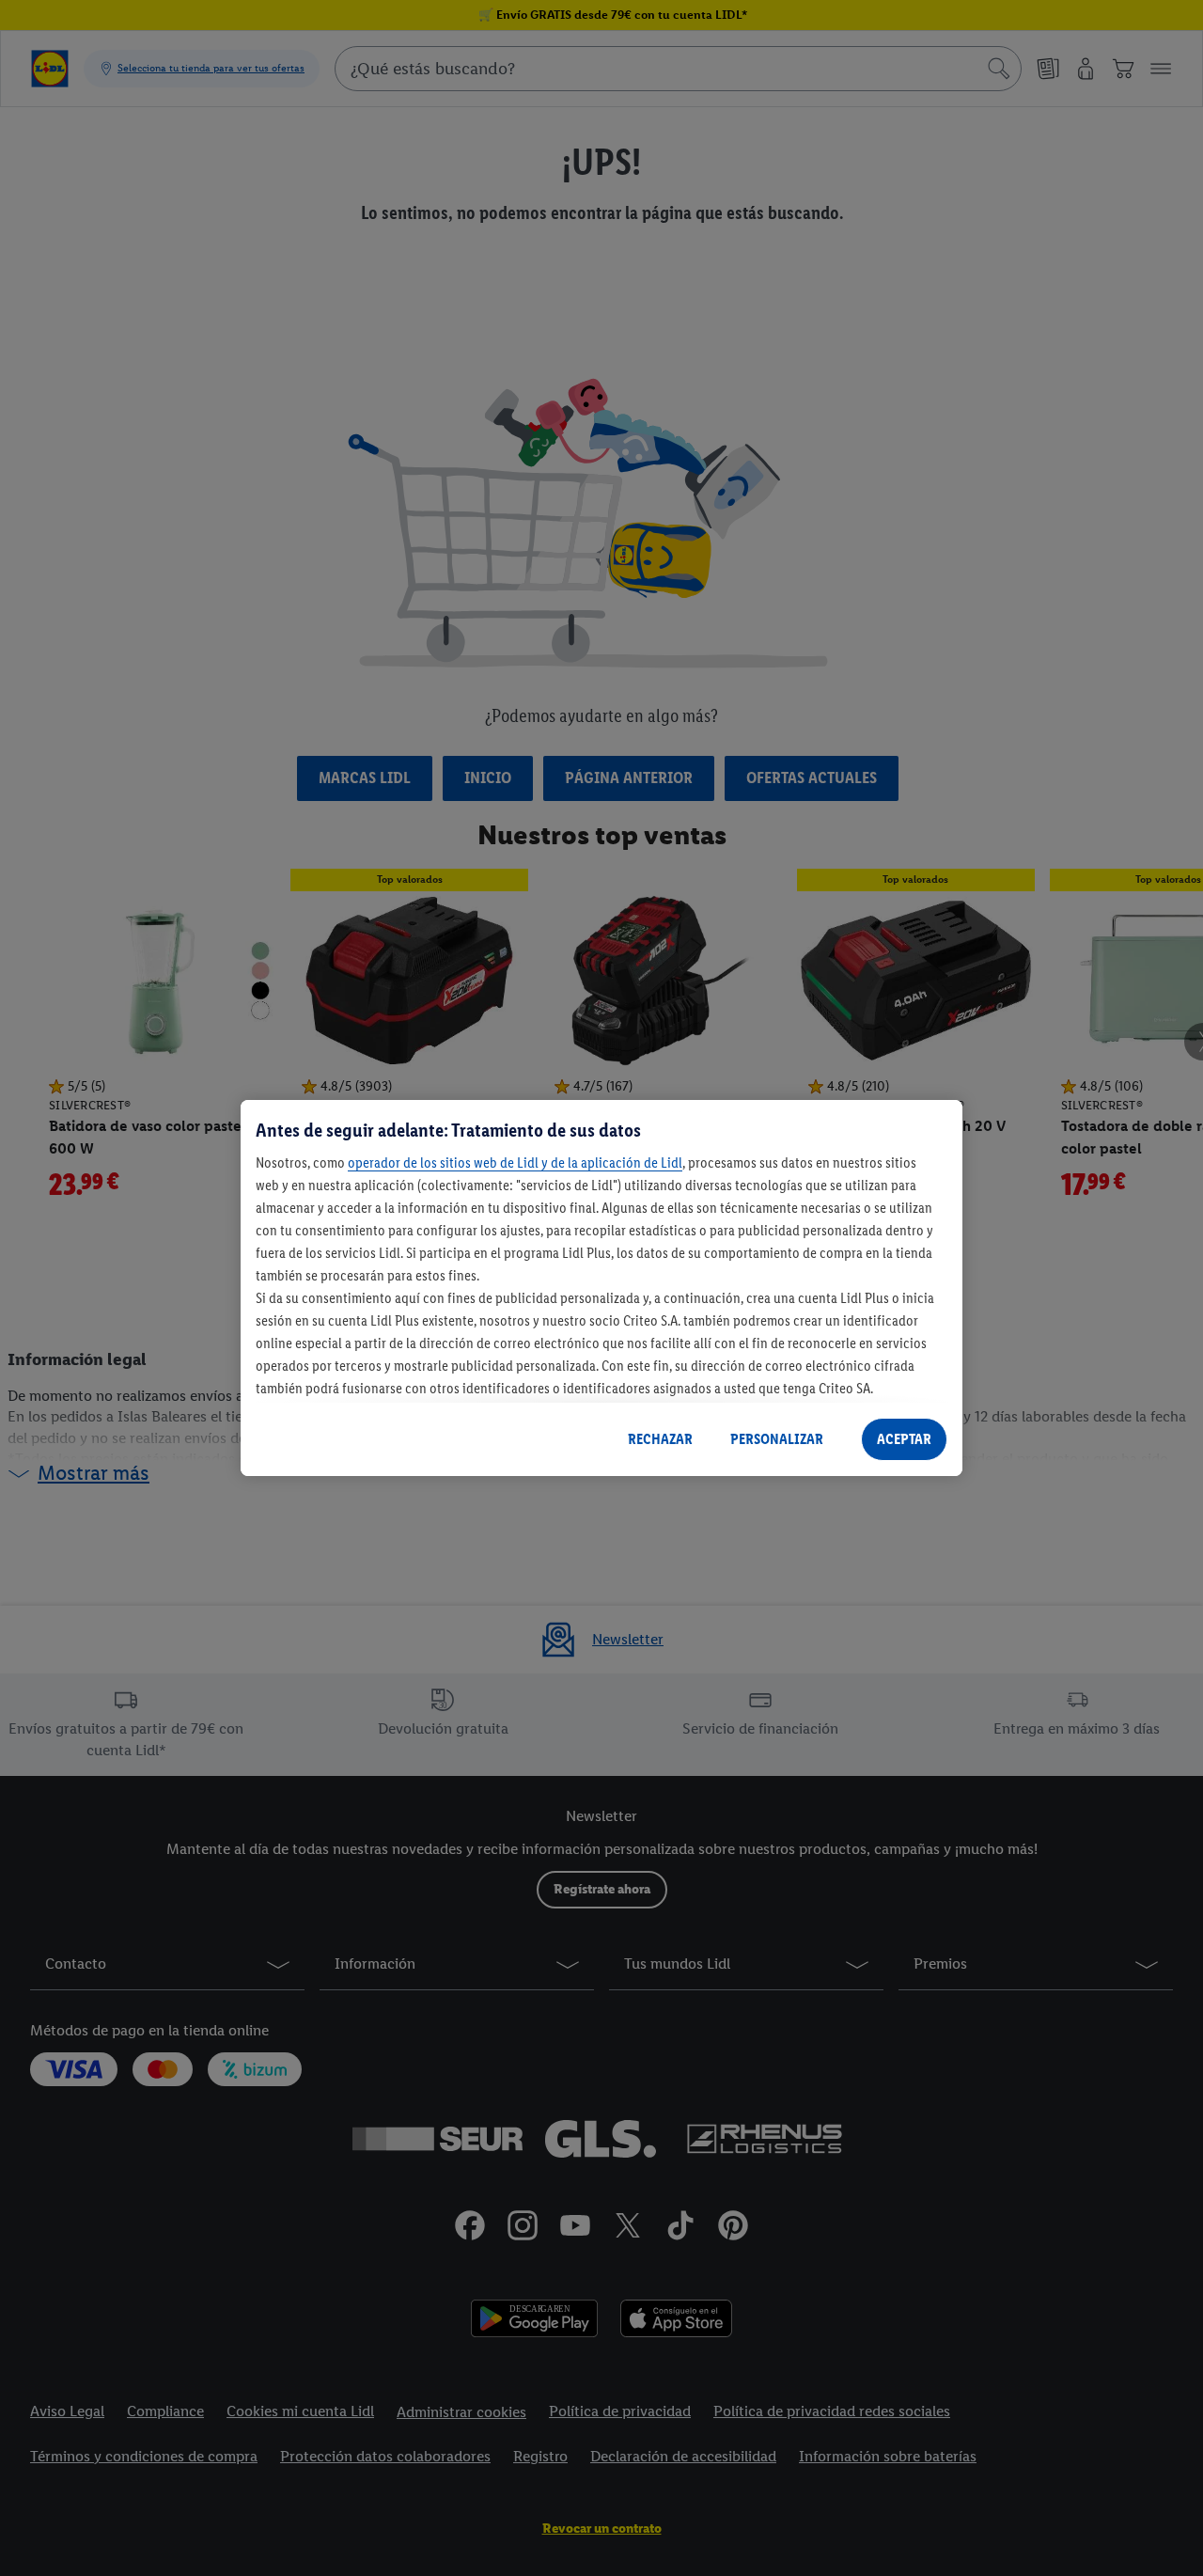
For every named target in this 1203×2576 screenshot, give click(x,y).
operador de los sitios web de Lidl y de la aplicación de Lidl (515, 1163)
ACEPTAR (904, 1439)
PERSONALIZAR (777, 1439)
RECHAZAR (660, 1439)
